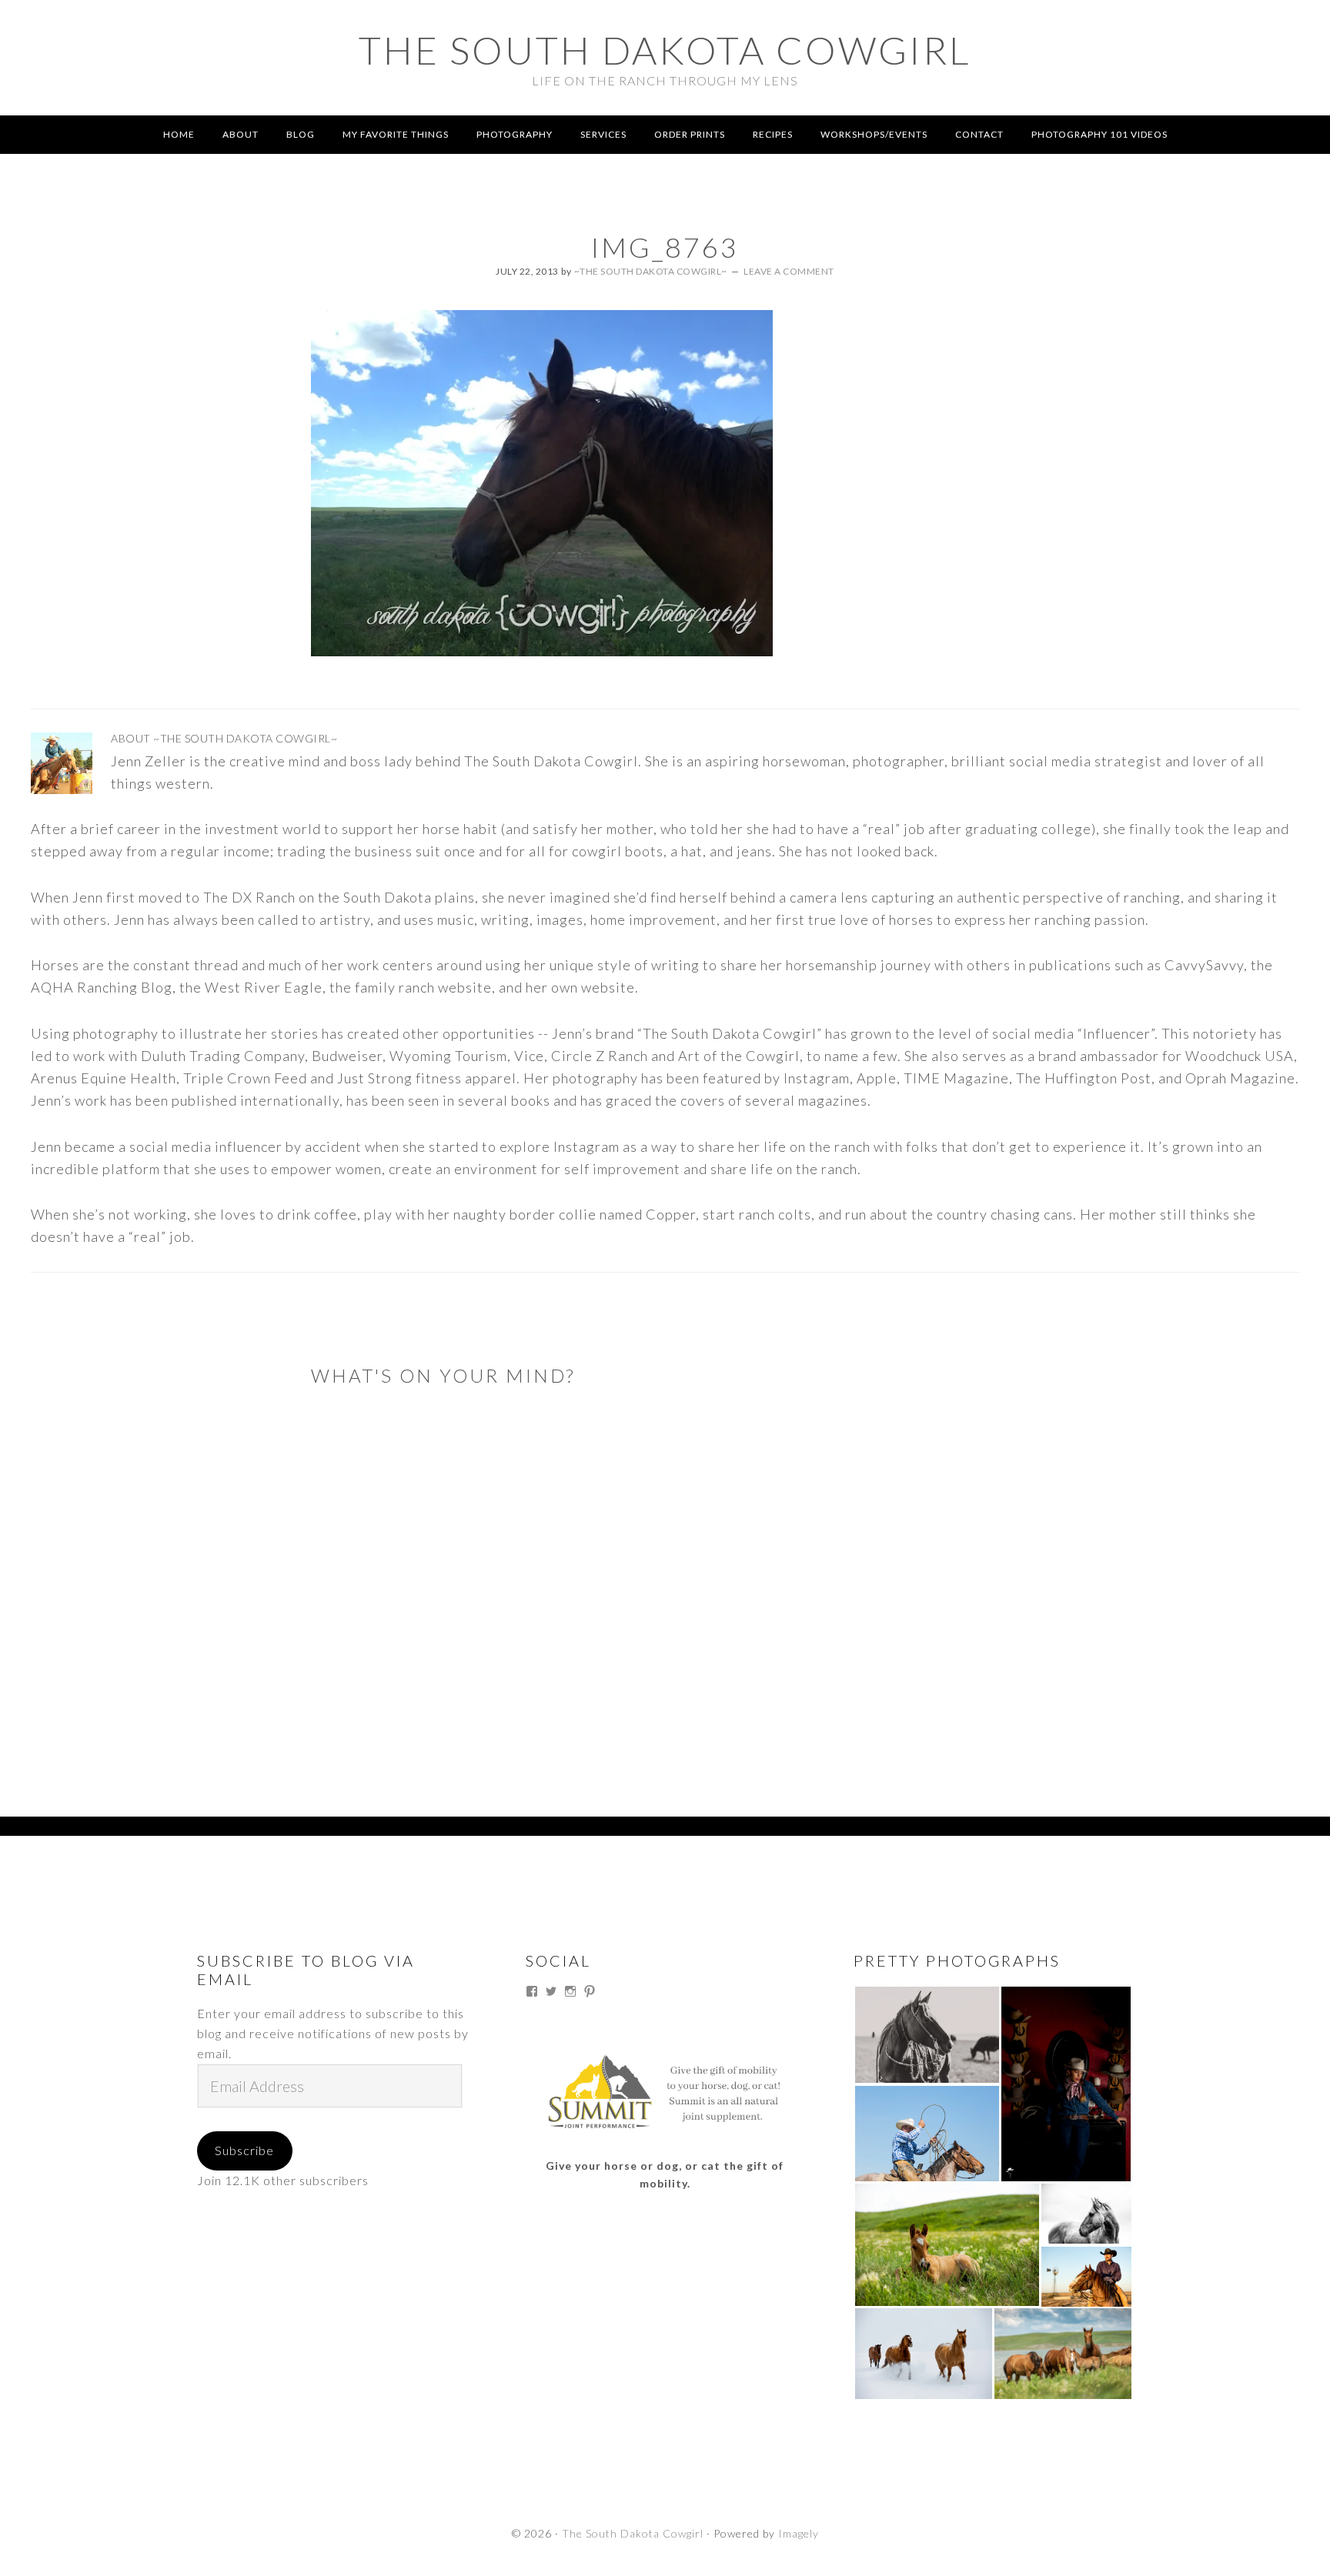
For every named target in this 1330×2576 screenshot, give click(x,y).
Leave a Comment (789, 271)
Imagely (799, 2533)
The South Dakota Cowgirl (665, 50)
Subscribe (244, 2150)
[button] (927, 2035)
